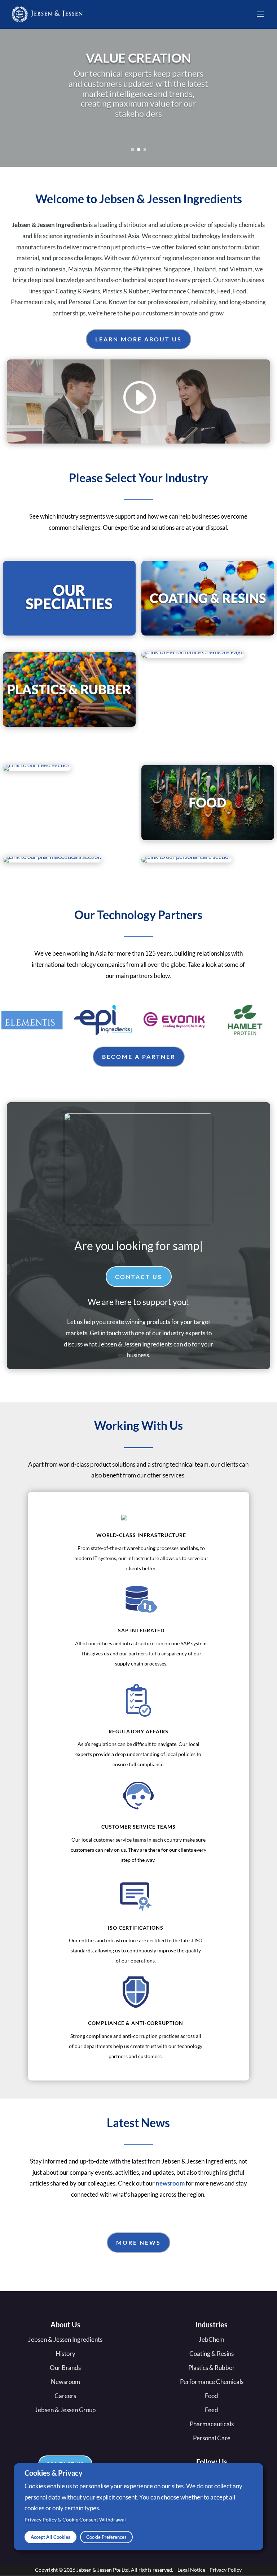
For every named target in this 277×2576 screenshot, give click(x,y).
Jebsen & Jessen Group (65, 2410)
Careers (65, 2396)
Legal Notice (191, 2570)
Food (212, 2396)
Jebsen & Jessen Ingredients (65, 2339)
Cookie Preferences (106, 2537)
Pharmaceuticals (212, 2424)
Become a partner (139, 1056)
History (65, 2354)
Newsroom (65, 2382)
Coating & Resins (212, 2354)
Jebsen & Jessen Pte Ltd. (103, 2570)
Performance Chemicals (212, 2382)
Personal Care (212, 2438)
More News (138, 2242)
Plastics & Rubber (212, 2368)
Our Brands (65, 2368)
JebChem (212, 2339)
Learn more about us (138, 339)
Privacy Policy (226, 2570)
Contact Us (139, 1277)
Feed (212, 2410)
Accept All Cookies (50, 2537)
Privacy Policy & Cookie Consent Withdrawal (75, 2520)
